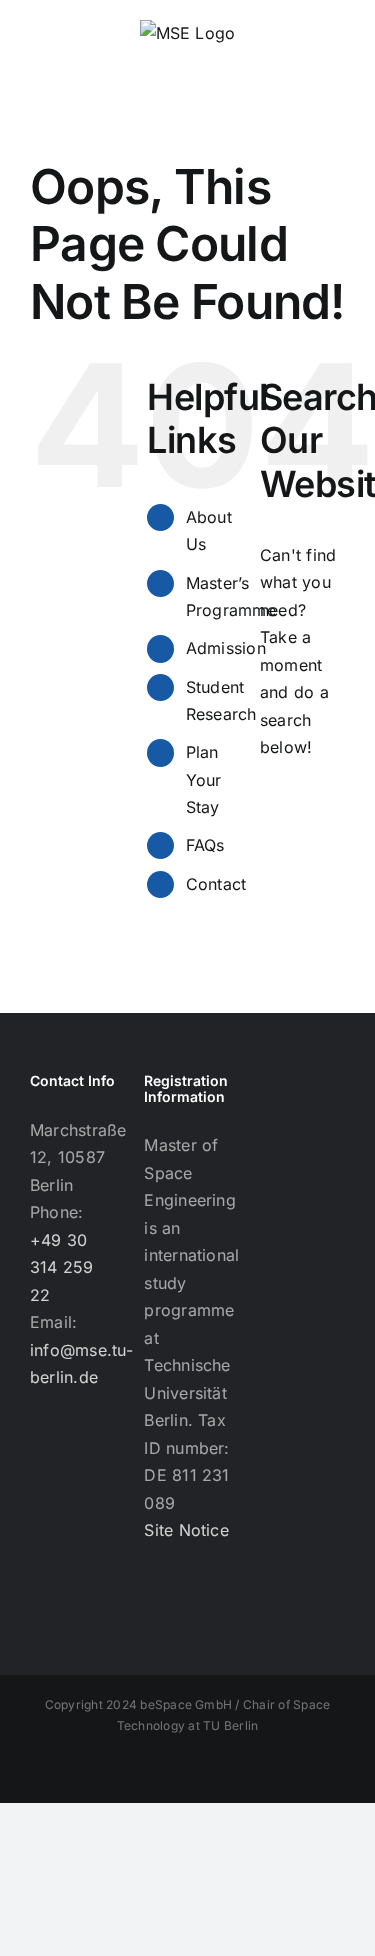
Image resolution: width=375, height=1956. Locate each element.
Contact (216, 884)
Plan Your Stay (204, 779)
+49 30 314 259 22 (62, 1267)
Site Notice (186, 1530)
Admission (226, 648)
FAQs (205, 845)
